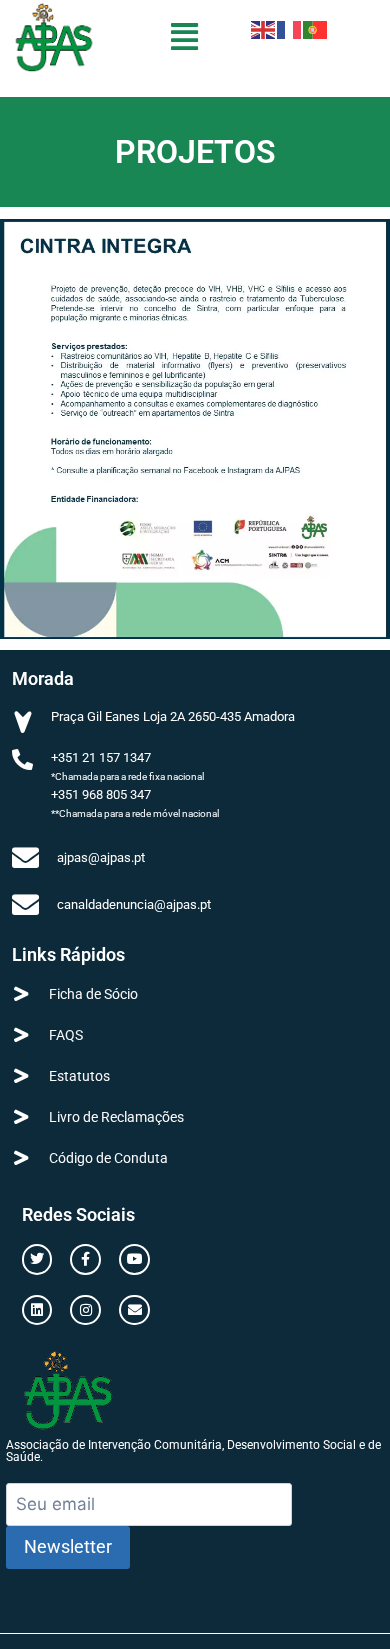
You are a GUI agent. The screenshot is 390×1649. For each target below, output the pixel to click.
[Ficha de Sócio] (21, 993)
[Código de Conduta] (21, 1157)
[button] (184, 36)
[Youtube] (134, 1259)
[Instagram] (85, 1310)
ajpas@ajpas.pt (101, 857)
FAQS (66, 1035)
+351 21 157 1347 (101, 757)
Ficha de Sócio (93, 994)
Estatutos (79, 1076)
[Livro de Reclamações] (21, 1116)
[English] (264, 29)
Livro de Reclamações (116, 1117)
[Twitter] (37, 1259)
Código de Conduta (108, 1158)
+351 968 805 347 (101, 794)
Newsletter (68, 1546)
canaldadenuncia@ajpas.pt (134, 904)
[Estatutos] (21, 1075)
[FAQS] (21, 1034)
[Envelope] (134, 1310)
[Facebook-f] (85, 1259)
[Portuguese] (316, 29)
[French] (290, 29)
